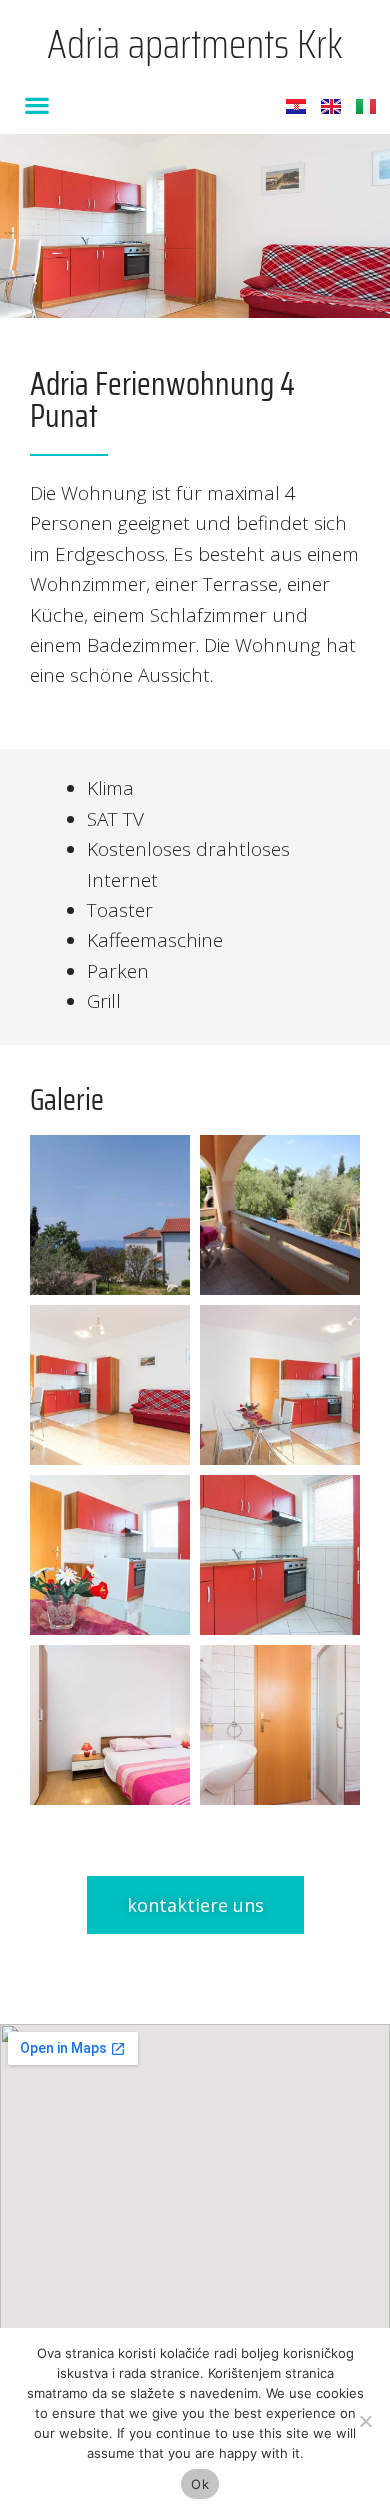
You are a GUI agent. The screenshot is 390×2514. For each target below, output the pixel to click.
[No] (365, 2421)
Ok (200, 2484)
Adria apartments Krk (195, 44)
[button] (36, 104)
